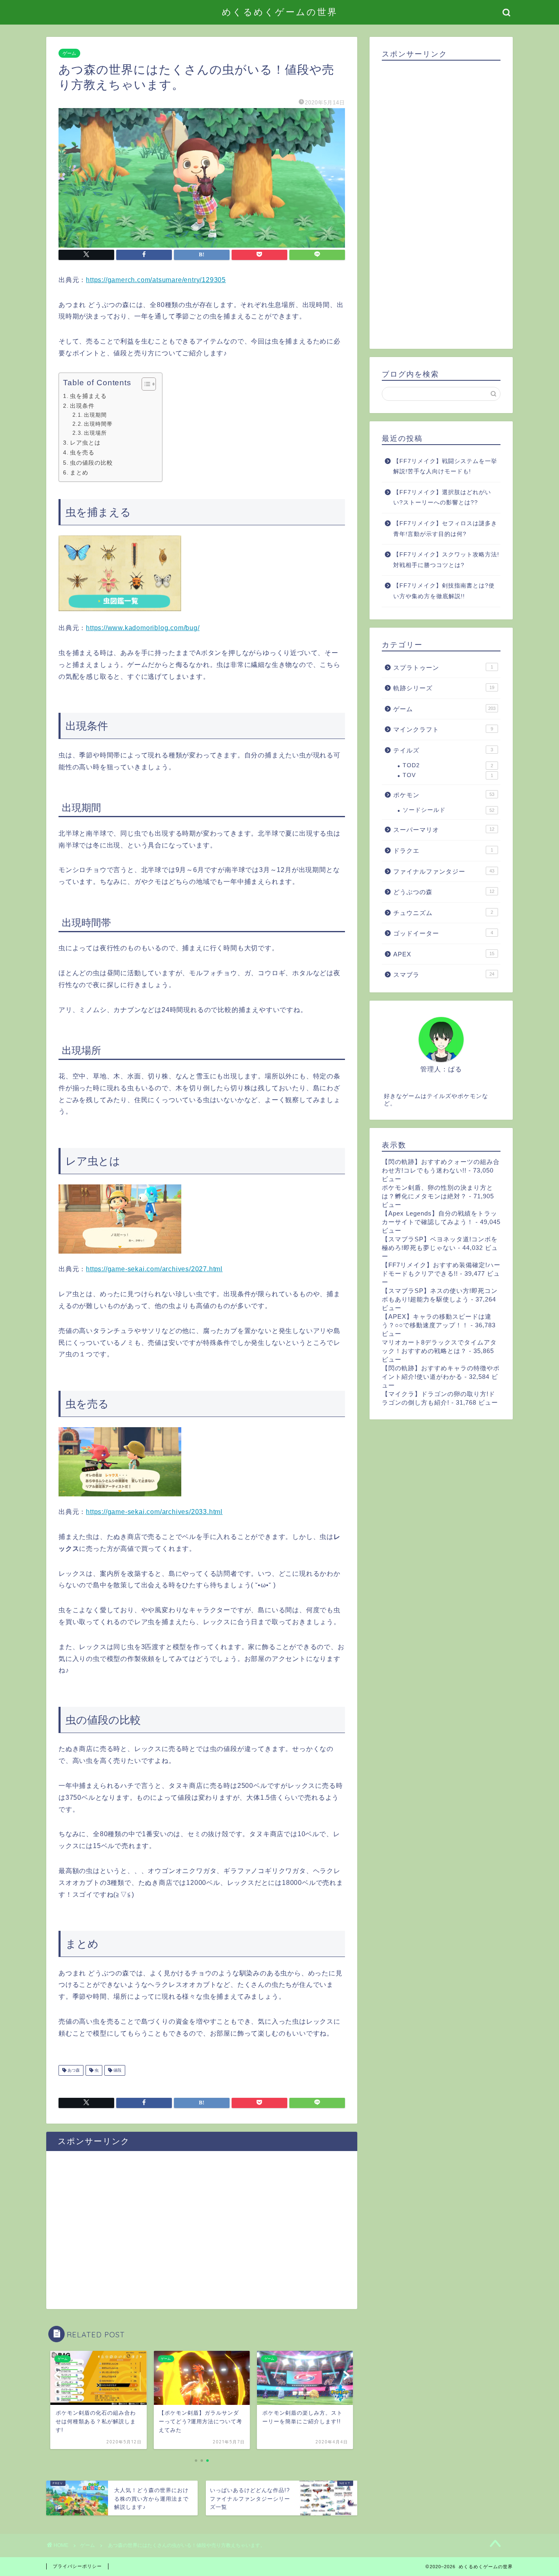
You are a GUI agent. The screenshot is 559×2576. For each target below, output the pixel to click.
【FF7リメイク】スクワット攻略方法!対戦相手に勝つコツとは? (446, 560)
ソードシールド (449, 810)
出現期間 (95, 415)
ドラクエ (443, 851)
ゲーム (69, 53)
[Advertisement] (202, 2234)
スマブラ (444, 975)
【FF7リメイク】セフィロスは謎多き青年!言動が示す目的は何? (445, 529)
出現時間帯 (98, 424)
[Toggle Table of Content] (145, 384)
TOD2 (448, 765)
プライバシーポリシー (77, 2566)
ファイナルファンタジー (444, 871)
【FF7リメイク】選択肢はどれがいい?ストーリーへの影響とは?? (442, 498)
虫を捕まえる (88, 396)
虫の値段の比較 (91, 463)
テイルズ (443, 750)
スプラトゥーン (443, 668)
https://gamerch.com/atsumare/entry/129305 (156, 280)
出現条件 (82, 406)
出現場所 (95, 433)
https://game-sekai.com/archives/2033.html (154, 1512)
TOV (448, 775)
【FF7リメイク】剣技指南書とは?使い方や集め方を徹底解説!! (444, 591)
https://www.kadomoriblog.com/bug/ (143, 628)
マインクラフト (443, 729)
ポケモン (444, 795)
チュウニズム (443, 913)
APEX (444, 954)
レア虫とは (85, 443)
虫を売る (82, 452)
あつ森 (73, 2070)
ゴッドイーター (443, 933)
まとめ (79, 472)
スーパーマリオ (444, 830)
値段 (117, 2070)
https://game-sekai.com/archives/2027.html (154, 1269)
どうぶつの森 (444, 892)
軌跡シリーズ (444, 688)
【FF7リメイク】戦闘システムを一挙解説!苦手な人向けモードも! (445, 467)
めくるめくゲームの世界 (280, 12)
